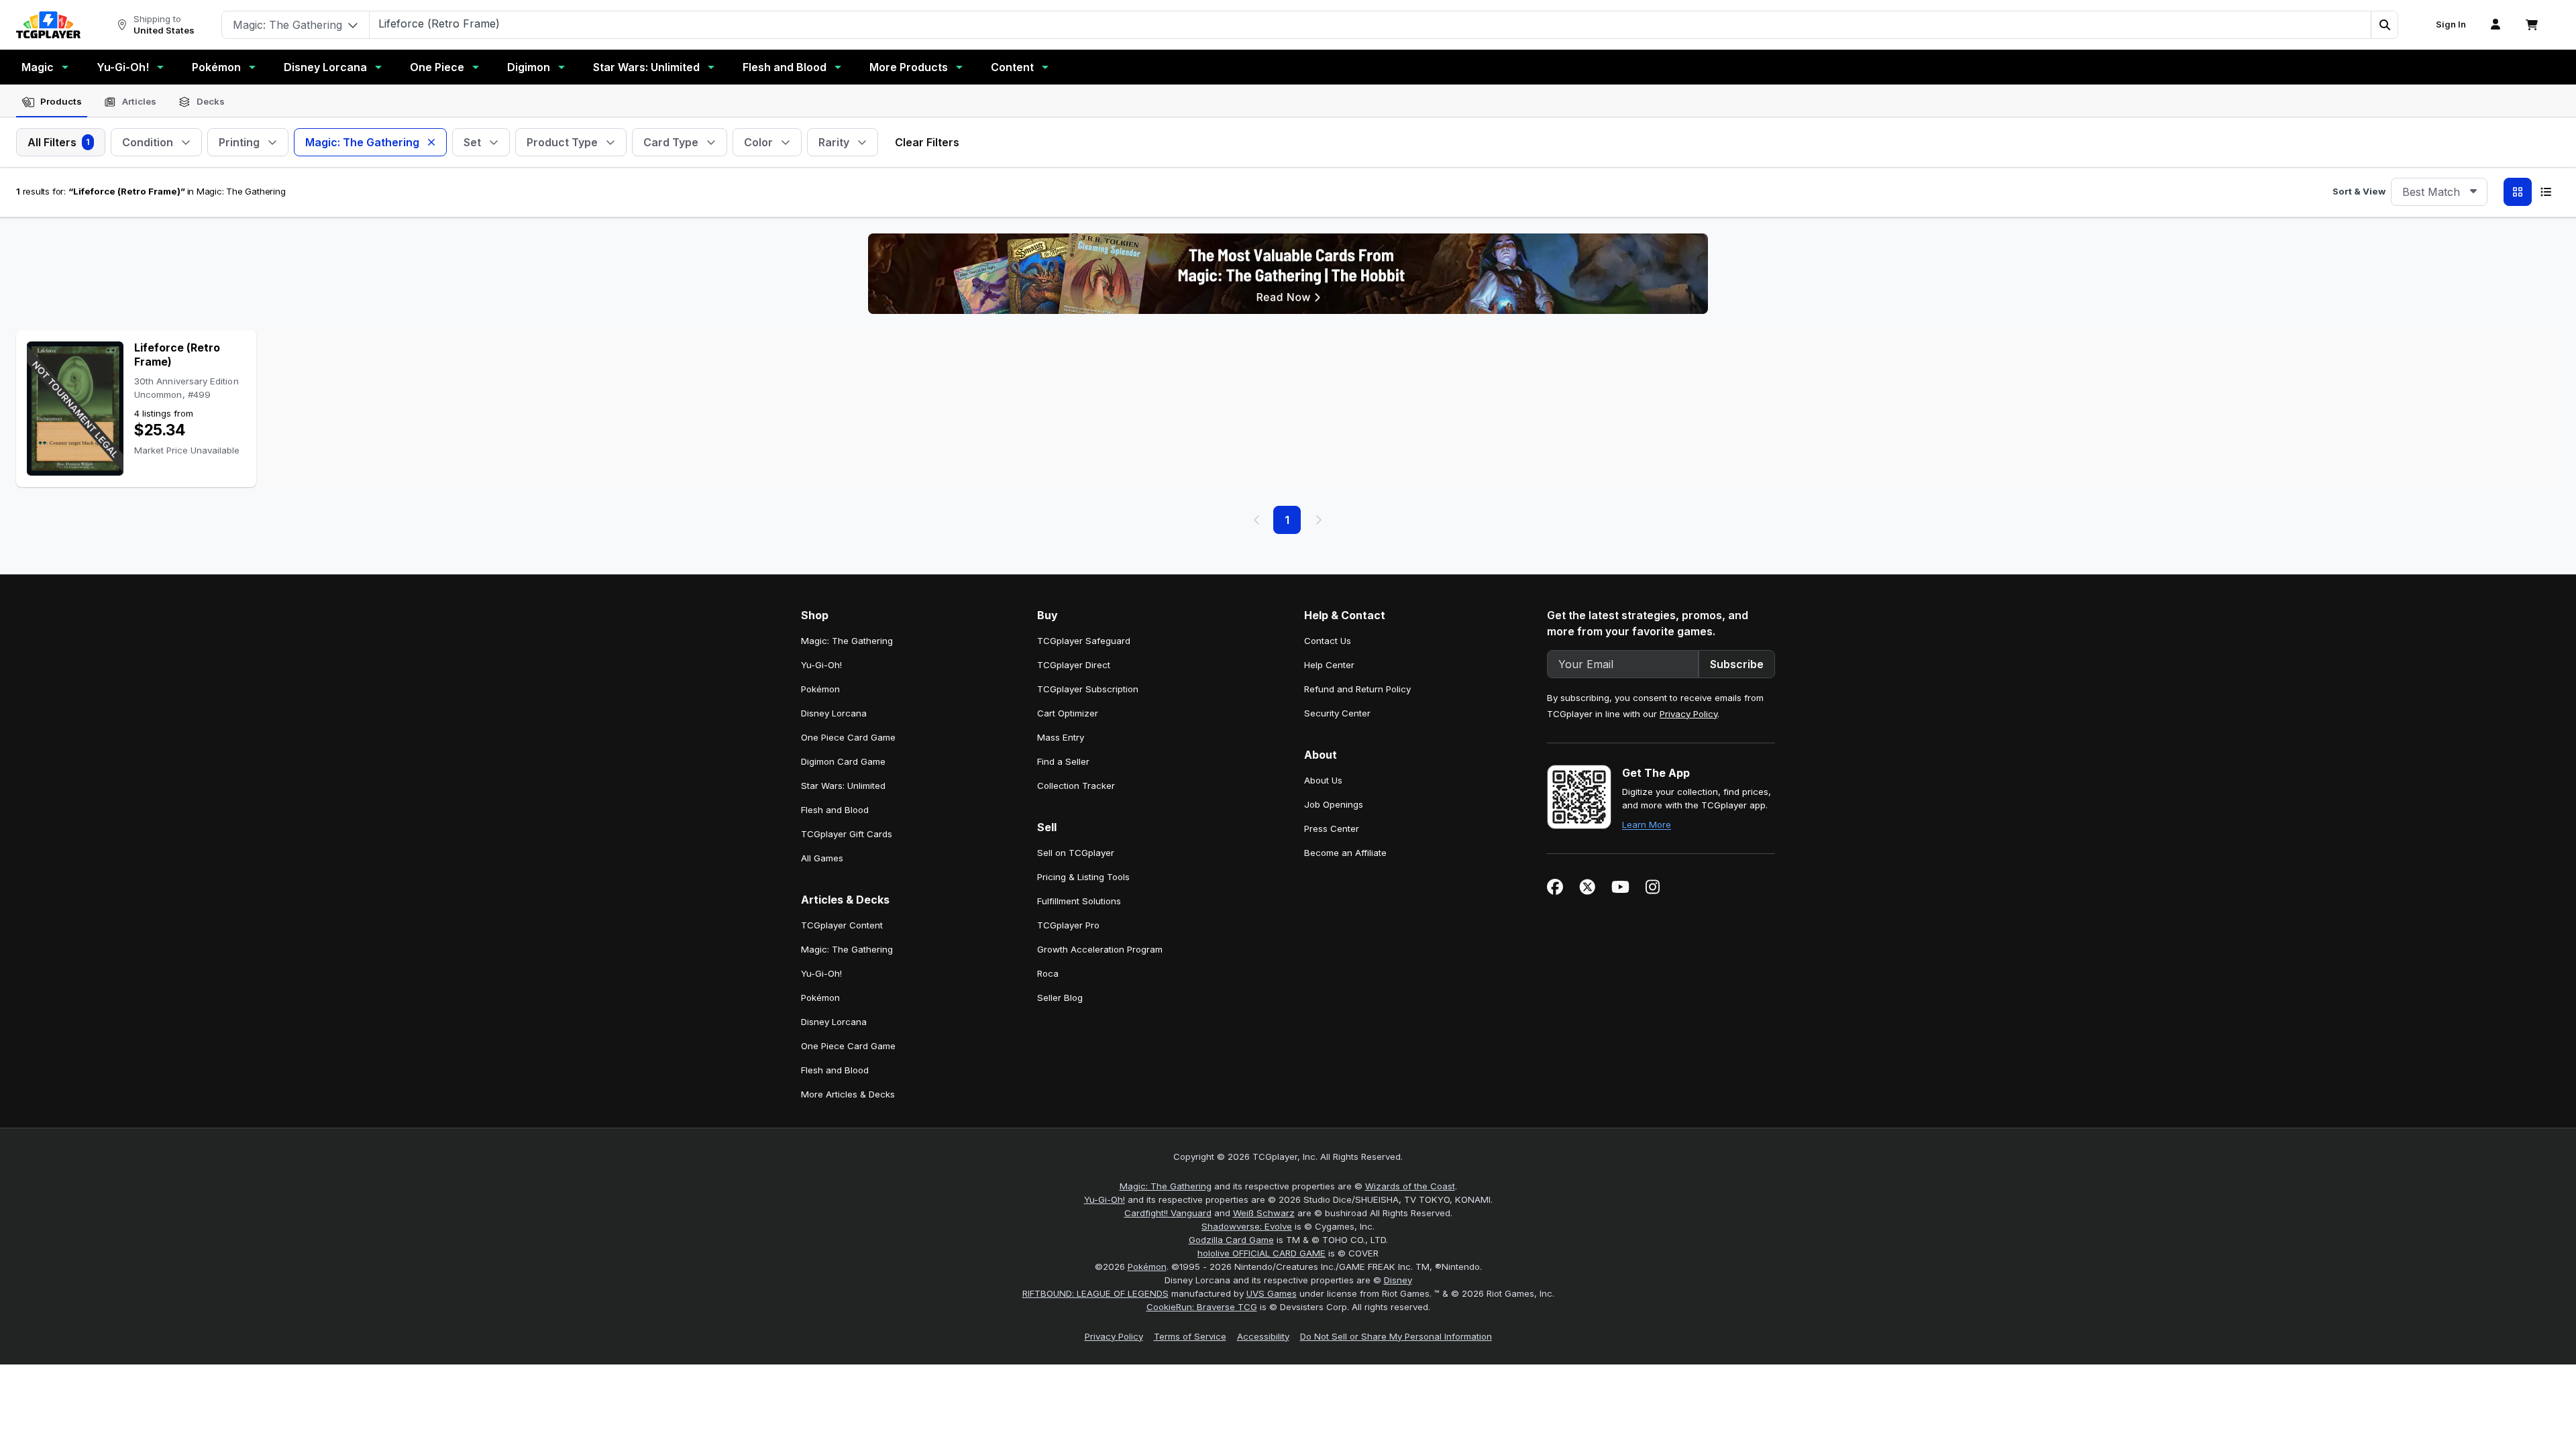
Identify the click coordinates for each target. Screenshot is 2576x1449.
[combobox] (2439, 192)
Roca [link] (1048, 973)
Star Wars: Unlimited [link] (843, 786)
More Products (909, 67)
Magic (38, 67)
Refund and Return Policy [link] (1357, 689)
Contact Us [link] (1328, 641)
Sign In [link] (2451, 24)
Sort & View (2359, 191)
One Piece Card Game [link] (848, 737)
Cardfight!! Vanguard (1168, 1213)
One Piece (437, 67)
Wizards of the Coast (1410, 1186)
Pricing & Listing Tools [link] (1083, 877)
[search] (1371, 23)
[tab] (52, 102)
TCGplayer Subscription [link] (1088, 689)
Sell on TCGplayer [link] (1076, 853)
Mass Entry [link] (1061, 737)
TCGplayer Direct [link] (1074, 665)
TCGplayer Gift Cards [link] (847, 834)
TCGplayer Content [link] (842, 925)
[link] (48, 25)
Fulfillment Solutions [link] (1079, 901)
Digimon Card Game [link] (843, 761)
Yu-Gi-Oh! (123, 67)
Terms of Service (1190, 1336)
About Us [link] (1323, 780)
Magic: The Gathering (1166, 1186)
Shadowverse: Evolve (1247, 1226)
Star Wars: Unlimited (646, 67)
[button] (2384, 25)
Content (1012, 67)
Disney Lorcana (325, 67)
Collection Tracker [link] (1076, 786)
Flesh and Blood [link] (835, 810)
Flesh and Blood (785, 67)
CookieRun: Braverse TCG (1202, 1307)
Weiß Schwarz (1264, 1213)
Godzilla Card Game (1231, 1240)
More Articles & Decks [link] (848, 1094)
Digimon (529, 67)
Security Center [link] (1337, 713)
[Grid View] (2518, 192)
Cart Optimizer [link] (1068, 713)
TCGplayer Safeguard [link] (1084, 641)
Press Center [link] (1332, 828)
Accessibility (1263, 1336)
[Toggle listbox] (2473, 192)
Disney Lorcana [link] (834, 713)
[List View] (2546, 192)
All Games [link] (822, 858)
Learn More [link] (1647, 824)
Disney (1398, 1280)
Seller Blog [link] (1060, 998)
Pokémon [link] (820, 689)
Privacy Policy (1688, 714)
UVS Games (1272, 1293)
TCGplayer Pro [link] (1068, 925)
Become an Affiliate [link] (1345, 853)
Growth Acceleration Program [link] (1100, 949)
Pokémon (216, 67)
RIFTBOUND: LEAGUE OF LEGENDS (1095, 1293)
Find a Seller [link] (1063, 761)
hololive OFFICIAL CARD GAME (1262, 1253)
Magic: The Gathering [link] (847, 641)
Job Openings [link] (1334, 804)
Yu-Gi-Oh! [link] (821, 665)
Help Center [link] (1329, 665)
